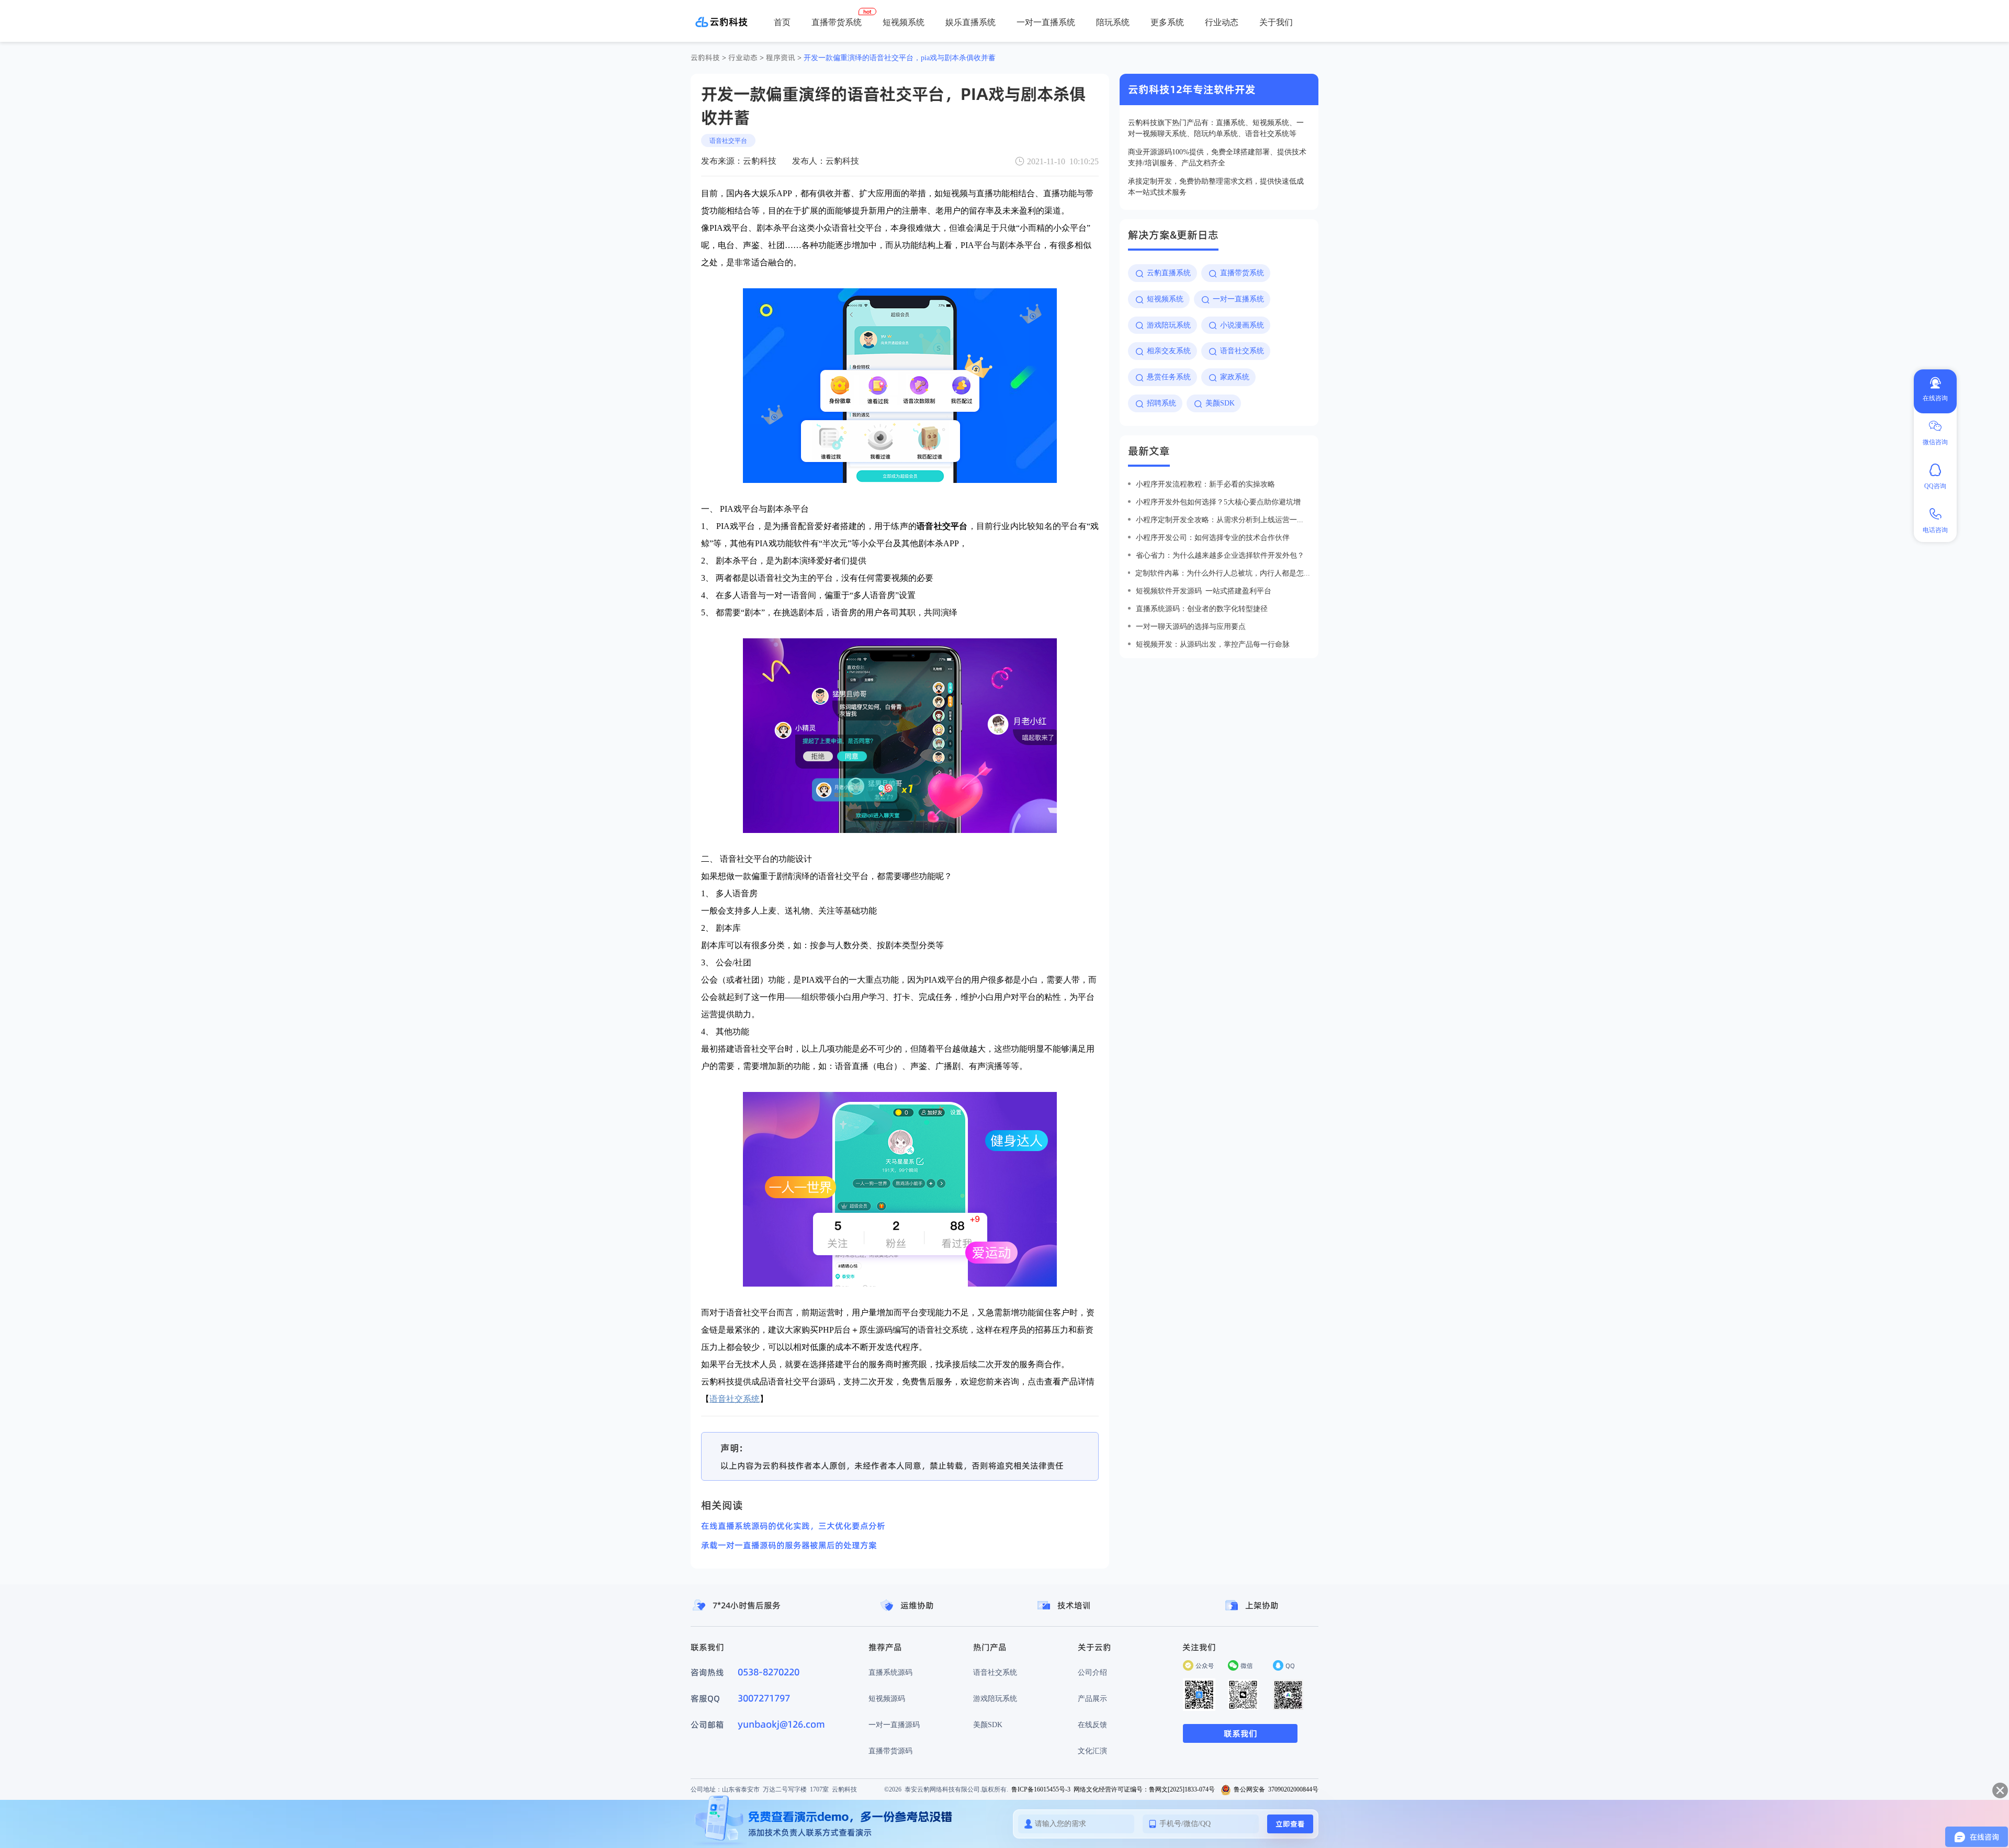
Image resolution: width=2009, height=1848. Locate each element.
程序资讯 (781, 58)
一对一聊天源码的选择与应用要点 (1191, 626)
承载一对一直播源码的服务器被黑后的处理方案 (789, 1545)
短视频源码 (887, 1698)
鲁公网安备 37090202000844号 (1276, 1789)
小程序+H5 (1129, 58)
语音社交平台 (728, 140)
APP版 (1090, 58)
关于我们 (1276, 22)
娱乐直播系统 (970, 22)
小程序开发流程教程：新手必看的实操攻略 (1205, 484)
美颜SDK (988, 1725)
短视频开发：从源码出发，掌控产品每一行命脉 (1213, 644)
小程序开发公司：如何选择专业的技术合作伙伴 (1213, 537)
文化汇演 (1092, 1751)
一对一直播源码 (894, 1725)
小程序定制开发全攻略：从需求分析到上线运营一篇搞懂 (1223, 520)
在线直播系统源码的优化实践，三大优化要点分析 (793, 1526)
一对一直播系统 (1046, 22)
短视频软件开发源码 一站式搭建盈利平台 (1204, 591)
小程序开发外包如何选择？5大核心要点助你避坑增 (1218, 502)
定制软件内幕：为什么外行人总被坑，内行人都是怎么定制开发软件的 (1223, 573)
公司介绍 (1092, 1672)
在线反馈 (1092, 1725)
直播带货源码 (890, 1751)
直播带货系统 (837, 22)
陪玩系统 (1113, 22)
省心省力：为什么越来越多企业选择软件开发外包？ (1220, 555)
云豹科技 (705, 58)
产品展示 (1092, 1698)
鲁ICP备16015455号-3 (1041, 1789)
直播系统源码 (890, 1672)
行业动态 (1222, 22)
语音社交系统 (995, 1672)
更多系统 (1167, 22)
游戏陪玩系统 (995, 1698)
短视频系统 (904, 22)
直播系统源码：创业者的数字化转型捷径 (1202, 609)
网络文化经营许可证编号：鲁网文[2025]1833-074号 (1144, 1789)
